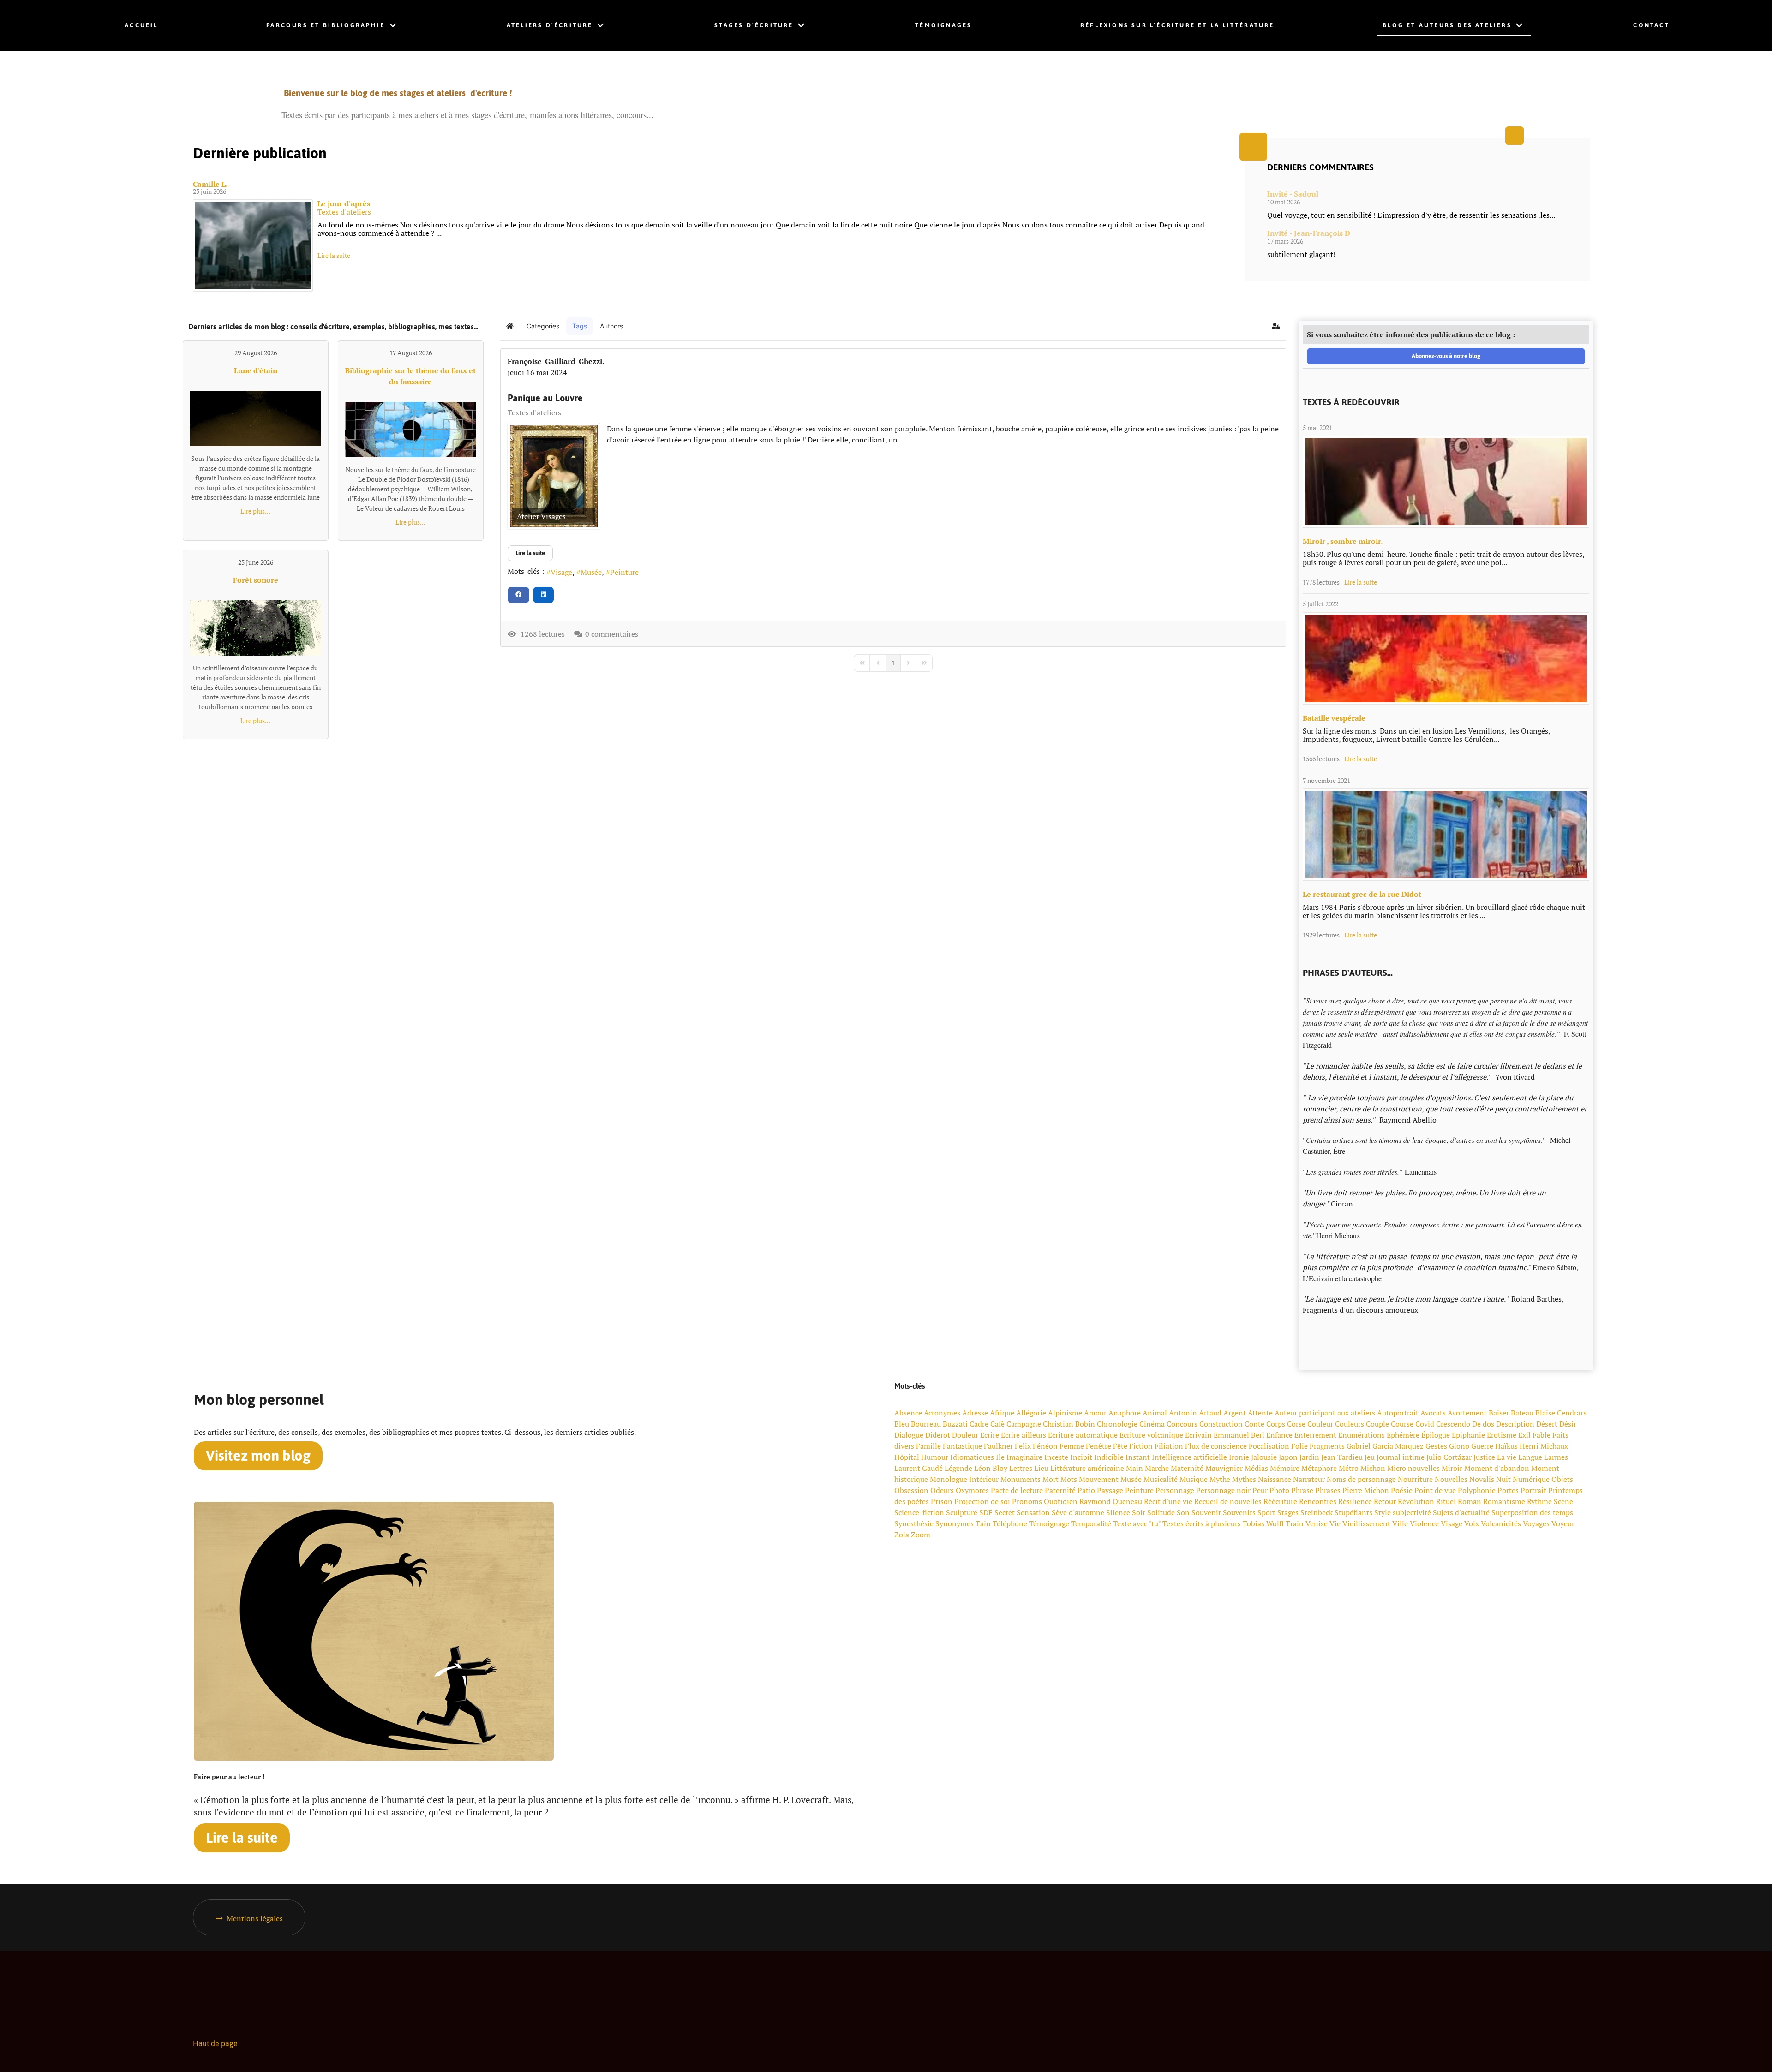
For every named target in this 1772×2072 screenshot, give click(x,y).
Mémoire (1285, 1468)
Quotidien (1061, 1501)
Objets (1562, 1479)
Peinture (624, 572)
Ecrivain (1198, 1435)
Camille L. (210, 184)
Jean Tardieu (1342, 1457)
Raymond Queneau (1111, 1501)
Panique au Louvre (545, 398)
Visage (561, 572)
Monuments (1021, 1479)
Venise (1317, 1523)
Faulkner (998, 1446)
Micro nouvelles (1413, 1468)
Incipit (1081, 1457)
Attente (1260, 1413)
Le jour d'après (344, 203)
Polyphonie (1477, 1490)
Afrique (1002, 1413)
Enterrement (1315, 1435)
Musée (591, 572)
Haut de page (215, 2043)
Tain (983, 1523)
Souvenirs (1239, 1512)
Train (1295, 1523)
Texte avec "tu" (1137, 1523)
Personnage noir (1223, 1490)
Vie (1335, 1523)
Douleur (965, 1435)
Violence (1424, 1523)
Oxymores (972, 1490)
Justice (1484, 1457)
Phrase (1302, 1490)
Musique (1194, 1479)
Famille (928, 1446)
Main (1134, 1468)
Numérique (1531, 1479)
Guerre (1482, 1446)
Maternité (1187, 1468)
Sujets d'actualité (1461, 1512)
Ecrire (990, 1435)
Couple (1377, 1424)
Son (1183, 1512)
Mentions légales (255, 1918)
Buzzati (955, 1424)
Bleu (902, 1424)
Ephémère (1403, 1435)
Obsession (911, 1490)
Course (1402, 1424)
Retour (1385, 1501)
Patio (1086, 1490)
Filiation (1169, 1446)
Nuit (1503, 1479)
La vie (1507, 1457)
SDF (986, 1512)
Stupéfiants (1353, 1512)
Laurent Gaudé (919, 1468)
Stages (1288, 1512)
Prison (942, 1501)
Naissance (1275, 1479)
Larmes (1556, 1457)
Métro (1349, 1468)
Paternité (1060, 1490)
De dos (1483, 1424)
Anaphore (1125, 1413)
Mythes (1244, 1479)
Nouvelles (1451, 1479)
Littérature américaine (1087, 1468)
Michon (1373, 1468)
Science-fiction (919, 1512)
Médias (1256, 1468)
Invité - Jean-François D (1309, 233)
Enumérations (1362, 1435)
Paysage (1110, 1490)
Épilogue (1436, 1435)
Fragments (1327, 1446)
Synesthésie (914, 1523)
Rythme (1539, 1501)
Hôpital (907, 1457)
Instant (1138, 1457)
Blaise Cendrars (1561, 1413)
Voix (1472, 1523)
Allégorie (1031, 1413)
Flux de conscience (1216, 1446)
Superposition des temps (1532, 1512)
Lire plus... (255, 511)
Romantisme (1504, 1501)
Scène (1563, 1501)
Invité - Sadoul (1293, 194)
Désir (1568, 1424)
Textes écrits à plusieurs (1202, 1523)
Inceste (1056, 1457)
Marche (1157, 1468)
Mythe (1220, 1479)
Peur (1260, 1490)
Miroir (1452, 1468)
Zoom (921, 1535)
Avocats (1433, 1413)
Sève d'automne (1078, 1512)
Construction (1221, 1424)
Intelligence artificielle (1189, 1457)
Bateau (1522, 1413)
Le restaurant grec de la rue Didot (1362, 894)
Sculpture (962, 1512)
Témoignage (1049, 1523)
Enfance (1279, 1435)
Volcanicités (1501, 1523)
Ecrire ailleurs (1024, 1435)
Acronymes (942, 1413)
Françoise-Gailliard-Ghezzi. (556, 361)
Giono (1459, 1446)
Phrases (1328, 1490)
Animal (1155, 1413)
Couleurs (1350, 1424)
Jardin (1309, 1457)
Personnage (1175, 1490)
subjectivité (1412, 1512)
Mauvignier (1224, 1468)
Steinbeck (1317, 1512)
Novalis (1482, 1479)
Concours (1182, 1424)
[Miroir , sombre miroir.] (1446, 482)
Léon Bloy (991, 1468)
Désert (1547, 1424)
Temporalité (1091, 1523)
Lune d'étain (256, 370)
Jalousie (1264, 1457)
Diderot (938, 1435)
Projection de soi (982, 1501)
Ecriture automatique (1083, 1435)
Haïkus (1506, 1446)
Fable (1542, 1435)
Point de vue (1435, 1490)
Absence (908, 1413)
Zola (902, 1535)
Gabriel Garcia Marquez (1385, 1446)
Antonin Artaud (1195, 1413)
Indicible (1109, 1457)
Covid (1425, 1424)
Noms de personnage (1361, 1479)
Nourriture (1415, 1479)
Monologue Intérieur (964, 1479)
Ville (1400, 1523)
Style (1383, 1512)
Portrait (1533, 1490)
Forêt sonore (256, 580)
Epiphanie (1468, 1435)
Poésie (1402, 1490)
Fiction (1141, 1446)
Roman (1470, 1501)
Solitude (1161, 1512)
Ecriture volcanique (1151, 1435)
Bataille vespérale (1334, 718)
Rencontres (1318, 1501)
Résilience (1355, 1501)
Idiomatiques (972, 1457)
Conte (1254, 1424)
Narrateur (1309, 1479)
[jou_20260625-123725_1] (253, 245)
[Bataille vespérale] (1446, 658)
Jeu (1370, 1457)
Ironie (1239, 1457)
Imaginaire (1024, 1457)
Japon (1288, 1457)
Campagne (1024, 1424)
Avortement (1467, 1413)
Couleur (1320, 1424)
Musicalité (1161, 1479)
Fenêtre (1099, 1446)
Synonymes (955, 1523)
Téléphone (1010, 1523)
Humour (935, 1457)
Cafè (997, 1424)
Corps (1276, 1424)
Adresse (975, 1413)
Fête (1120, 1446)
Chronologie (1117, 1424)
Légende (958, 1468)
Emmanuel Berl (1239, 1435)
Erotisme (1502, 1435)
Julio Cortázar (1449, 1457)
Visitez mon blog (258, 1456)
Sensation (1033, 1512)
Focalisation (1269, 1446)
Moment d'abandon (1497, 1468)
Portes (1508, 1490)
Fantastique (962, 1446)
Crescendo (1453, 1424)
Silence (1118, 1512)
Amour (1095, 1413)
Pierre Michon (1366, 1490)
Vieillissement (1366, 1523)
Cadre (979, 1424)
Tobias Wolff (1263, 1523)
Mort (1051, 1479)
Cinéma (1152, 1424)
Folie (1299, 1446)
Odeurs (942, 1490)
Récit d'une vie (1168, 1501)
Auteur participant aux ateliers (1325, 1413)
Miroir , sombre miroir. (1343, 541)
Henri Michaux (1544, 1446)
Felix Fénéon (1036, 1446)
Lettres (1021, 1468)
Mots (1069, 1479)
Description (1515, 1424)
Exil (1524, 1435)
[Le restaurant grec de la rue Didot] (1446, 835)
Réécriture (1280, 1501)
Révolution (1416, 1501)
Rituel (1446, 1501)
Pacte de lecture (1017, 1490)
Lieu (1041, 1468)
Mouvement (1099, 1479)
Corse (1296, 1424)
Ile (1000, 1457)
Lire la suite (334, 255)
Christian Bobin (1069, 1424)
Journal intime (1401, 1457)
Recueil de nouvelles (1228, 1501)
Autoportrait (1398, 1413)
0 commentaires (612, 634)
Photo (1279, 1490)
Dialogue (909, 1435)
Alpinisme (1065, 1413)
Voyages (1536, 1523)
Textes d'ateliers (344, 212)
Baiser (1499, 1413)
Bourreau (926, 1424)
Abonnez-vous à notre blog (1446, 356)
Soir (1139, 1512)
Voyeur (1563, 1523)
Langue (1530, 1457)
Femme (1072, 1446)
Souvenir (1206, 1512)
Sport (1266, 1512)
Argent (1235, 1413)
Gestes (1436, 1446)
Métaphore (1319, 1468)
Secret (1005, 1512)
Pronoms (1027, 1501)
